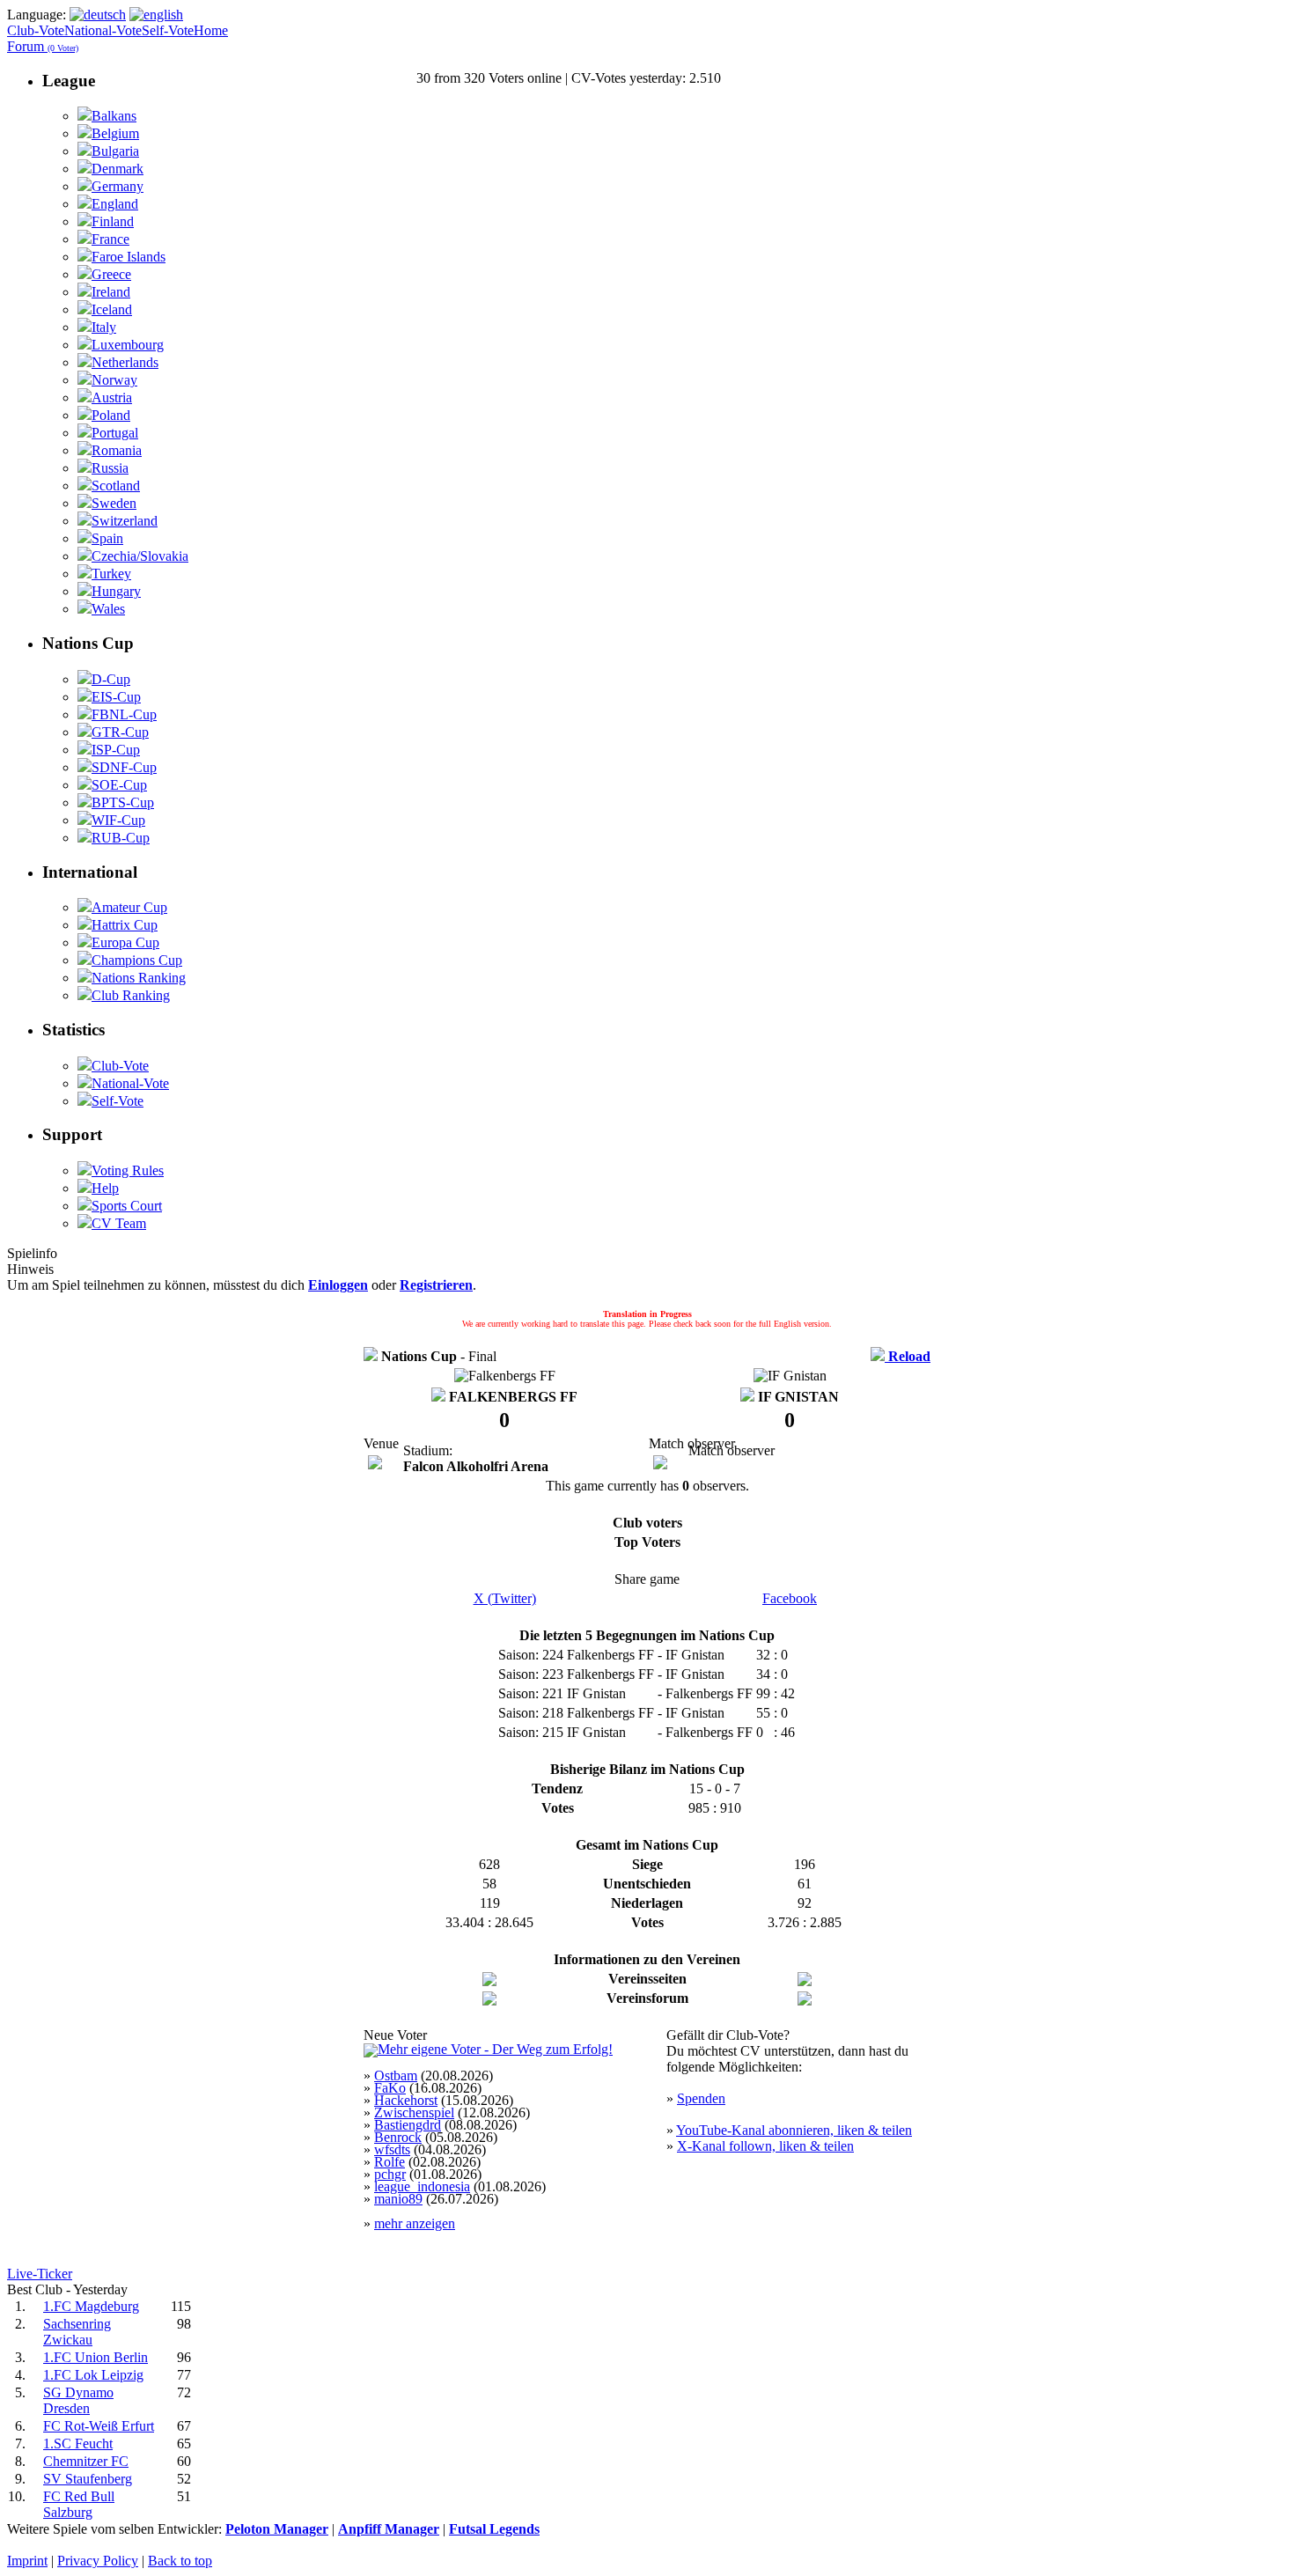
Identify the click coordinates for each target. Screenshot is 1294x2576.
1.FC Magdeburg (91, 2306)
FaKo (390, 2088)
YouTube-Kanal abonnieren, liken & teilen (794, 2130)
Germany (118, 186)
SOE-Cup (119, 785)
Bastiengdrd (408, 2125)
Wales (108, 609)
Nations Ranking (139, 978)
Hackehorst (406, 2100)
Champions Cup (137, 960)
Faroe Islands (129, 257)
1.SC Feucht (78, 2444)
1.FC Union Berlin (96, 2357)
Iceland (112, 309)
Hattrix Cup (125, 925)
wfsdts (392, 2149)
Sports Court (127, 1206)
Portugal (115, 433)
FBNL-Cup (124, 714)
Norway (114, 380)
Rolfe (390, 2162)
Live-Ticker (40, 2274)
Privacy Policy (98, 2561)
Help (105, 1188)
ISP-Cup (116, 750)
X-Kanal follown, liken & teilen (765, 2146)
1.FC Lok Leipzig (93, 2375)
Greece (111, 274)
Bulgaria (115, 151)
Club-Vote (36, 30)
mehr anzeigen (415, 2223)
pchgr (390, 2174)
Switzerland (125, 521)
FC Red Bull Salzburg (79, 2504)
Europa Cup (125, 942)
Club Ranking (131, 995)
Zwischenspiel (414, 2112)
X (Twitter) (505, 1598)
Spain (107, 538)
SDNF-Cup (124, 767)
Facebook (790, 1598)
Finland (113, 221)
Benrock (398, 2137)
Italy (104, 327)
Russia (110, 468)
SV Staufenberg (88, 2479)
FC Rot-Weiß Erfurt (99, 2426)
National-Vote (103, 30)
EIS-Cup (116, 697)
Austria (112, 397)
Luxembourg (128, 345)
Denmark (118, 169)
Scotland (116, 486)
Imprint (27, 2561)
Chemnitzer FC (86, 2461)
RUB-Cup (121, 838)
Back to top (180, 2561)
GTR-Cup (120, 732)
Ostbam (396, 2076)
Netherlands (125, 362)
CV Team (119, 1223)
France (110, 239)
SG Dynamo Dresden (78, 2400)
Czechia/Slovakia (140, 556)
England (115, 204)
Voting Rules (128, 1170)
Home (211, 30)
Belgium (115, 133)
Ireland (111, 292)
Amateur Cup (129, 907)
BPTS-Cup (123, 802)
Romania (117, 450)
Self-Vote (168, 30)
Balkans (114, 116)
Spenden (701, 2098)
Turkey (111, 574)
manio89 (398, 2199)
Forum (43, 46)
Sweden (114, 503)
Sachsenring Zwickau (77, 2332)
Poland (111, 415)
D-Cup (111, 679)
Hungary (116, 591)
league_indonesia (422, 2186)
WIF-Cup (118, 820)
